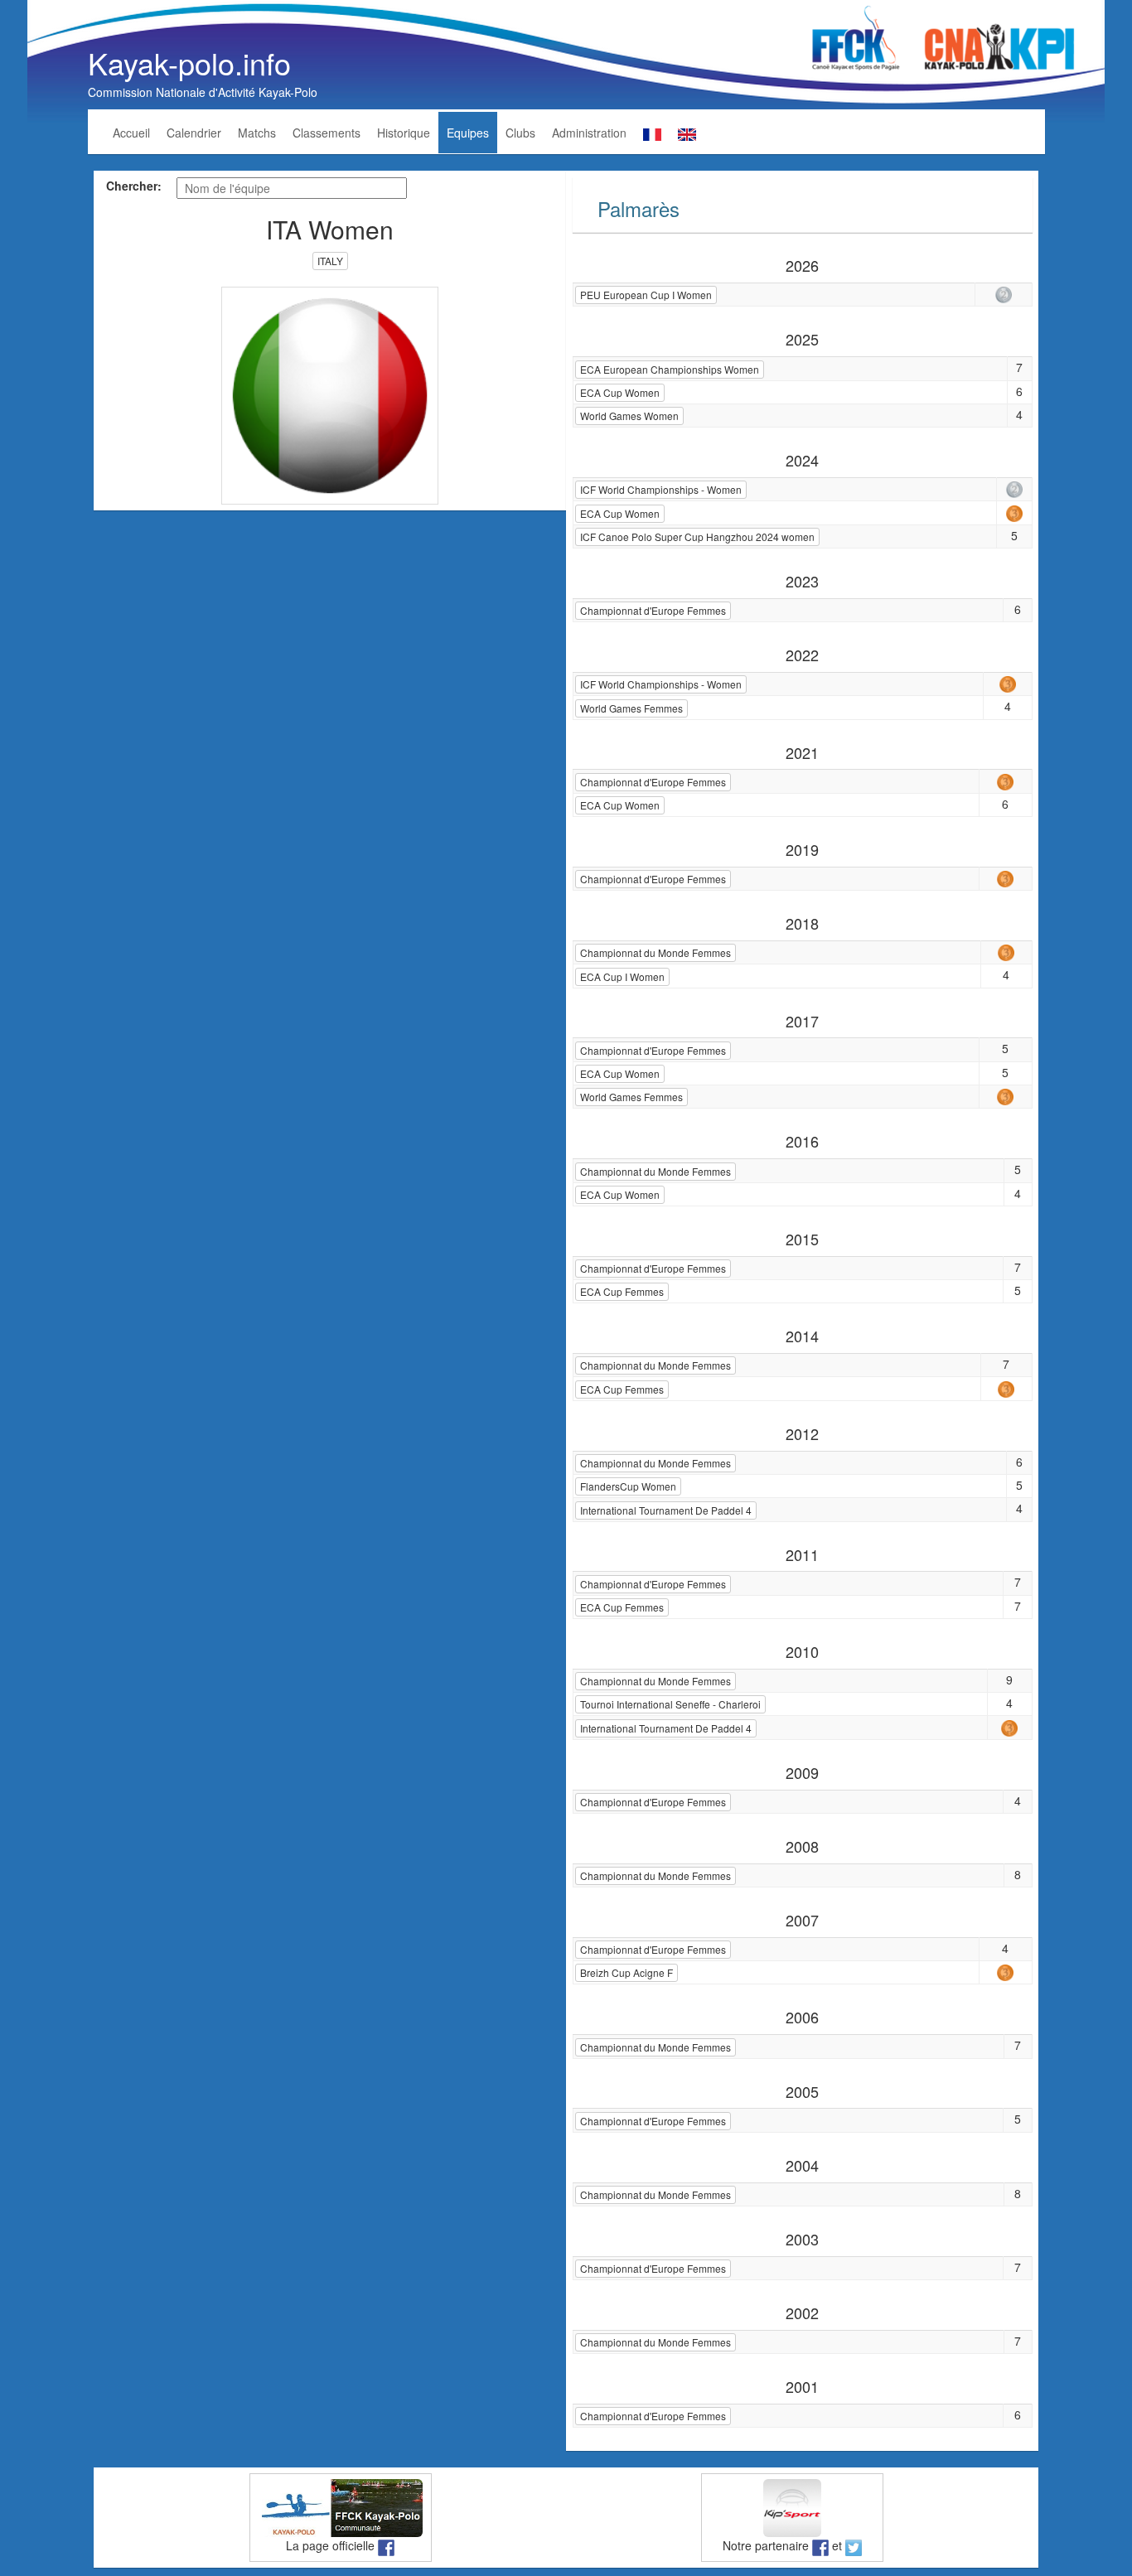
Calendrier (194, 133)
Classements (327, 133)
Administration (589, 133)
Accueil (131, 133)
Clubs (520, 133)
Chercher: (134, 186)
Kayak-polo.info (189, 63)
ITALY (330, 261)
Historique (404, 133)
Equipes (468, 133)
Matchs (257, 133)
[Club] (330, 394)
